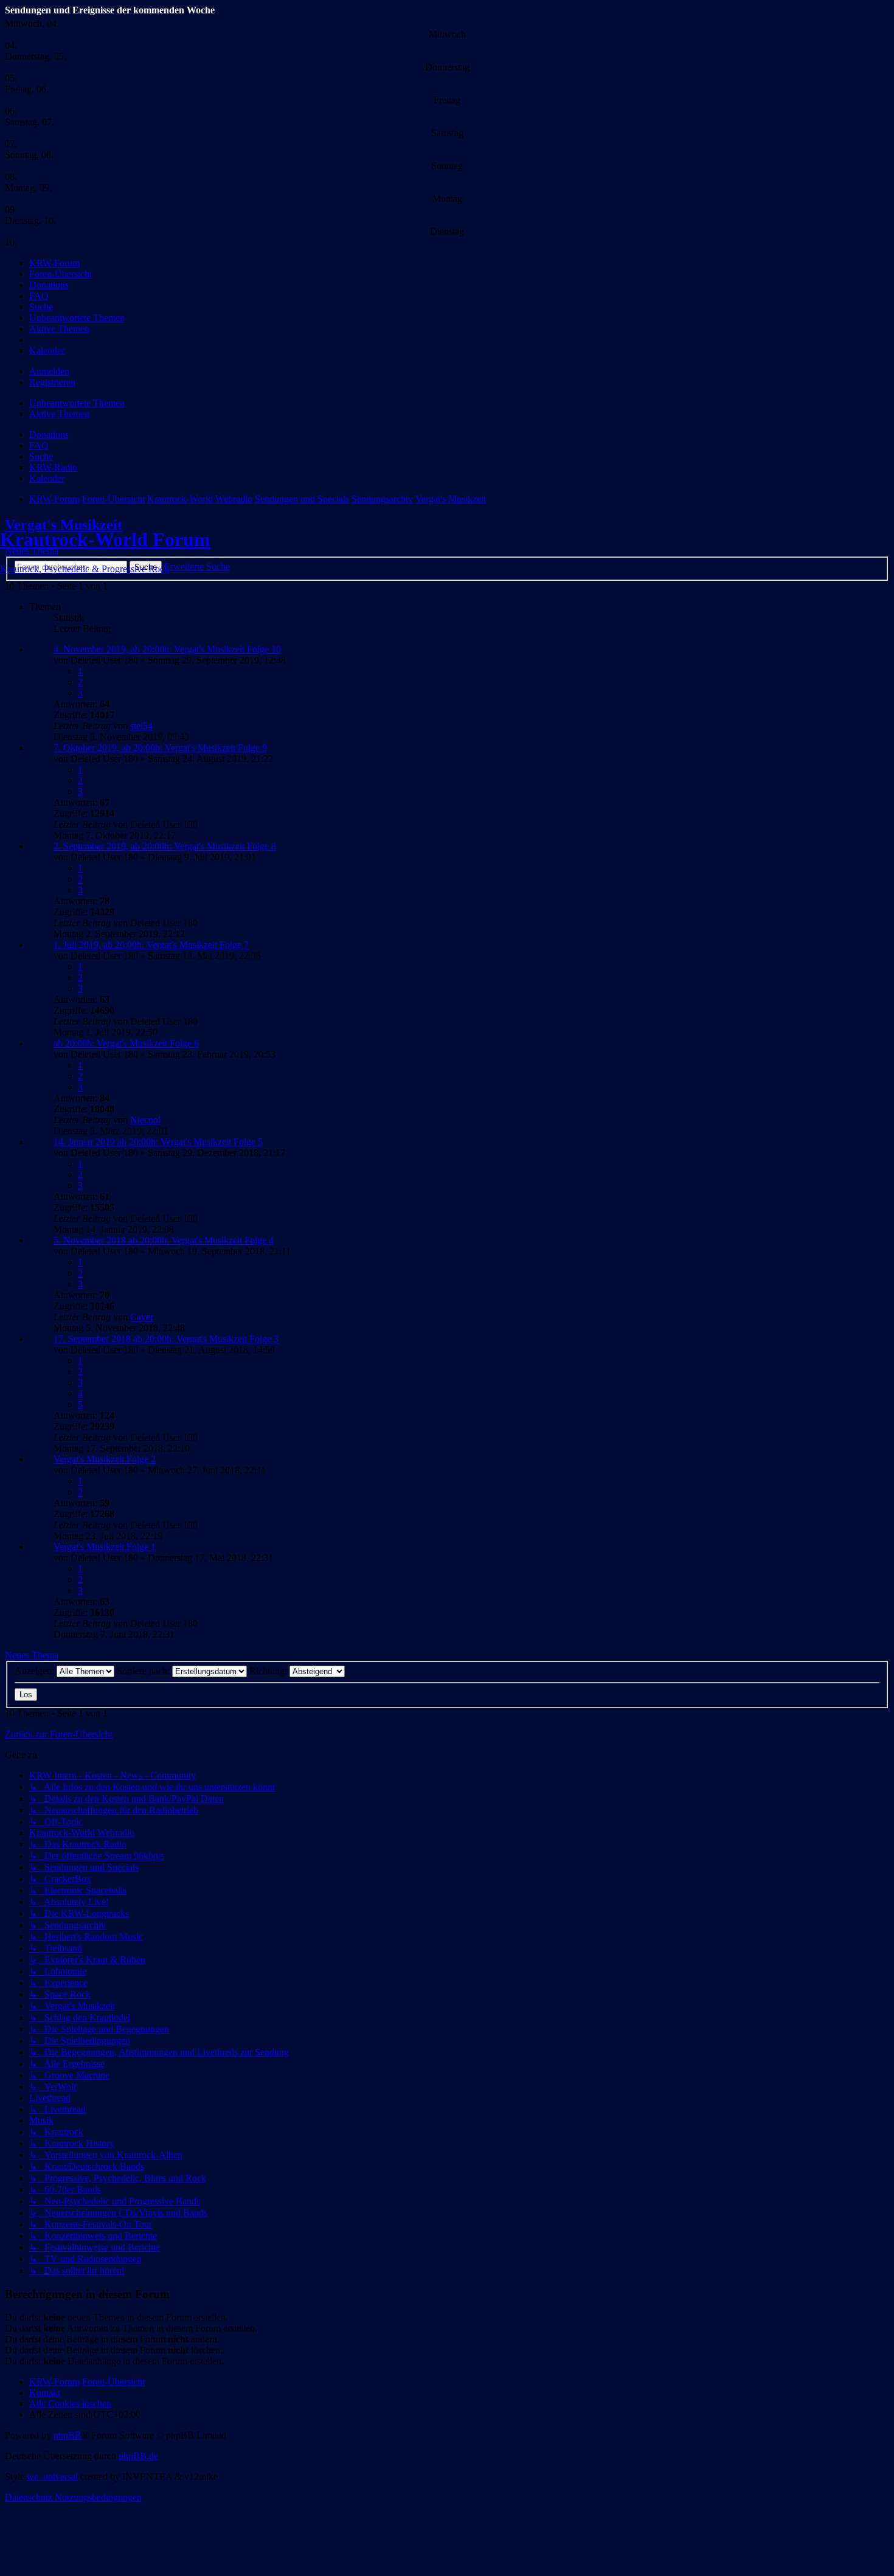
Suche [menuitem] (41, 456)
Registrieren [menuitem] (52, 382)
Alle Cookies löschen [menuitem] (70, 2404)
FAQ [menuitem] (39, 445)
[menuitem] (54, 263)
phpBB (68, 2435)
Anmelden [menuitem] (49, 371)
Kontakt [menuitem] (45, 2393)
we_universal (52, 2477)
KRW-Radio (53, 467)
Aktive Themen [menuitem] (59, 414)
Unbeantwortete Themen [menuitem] (77, 403)
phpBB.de (138, 2456)
